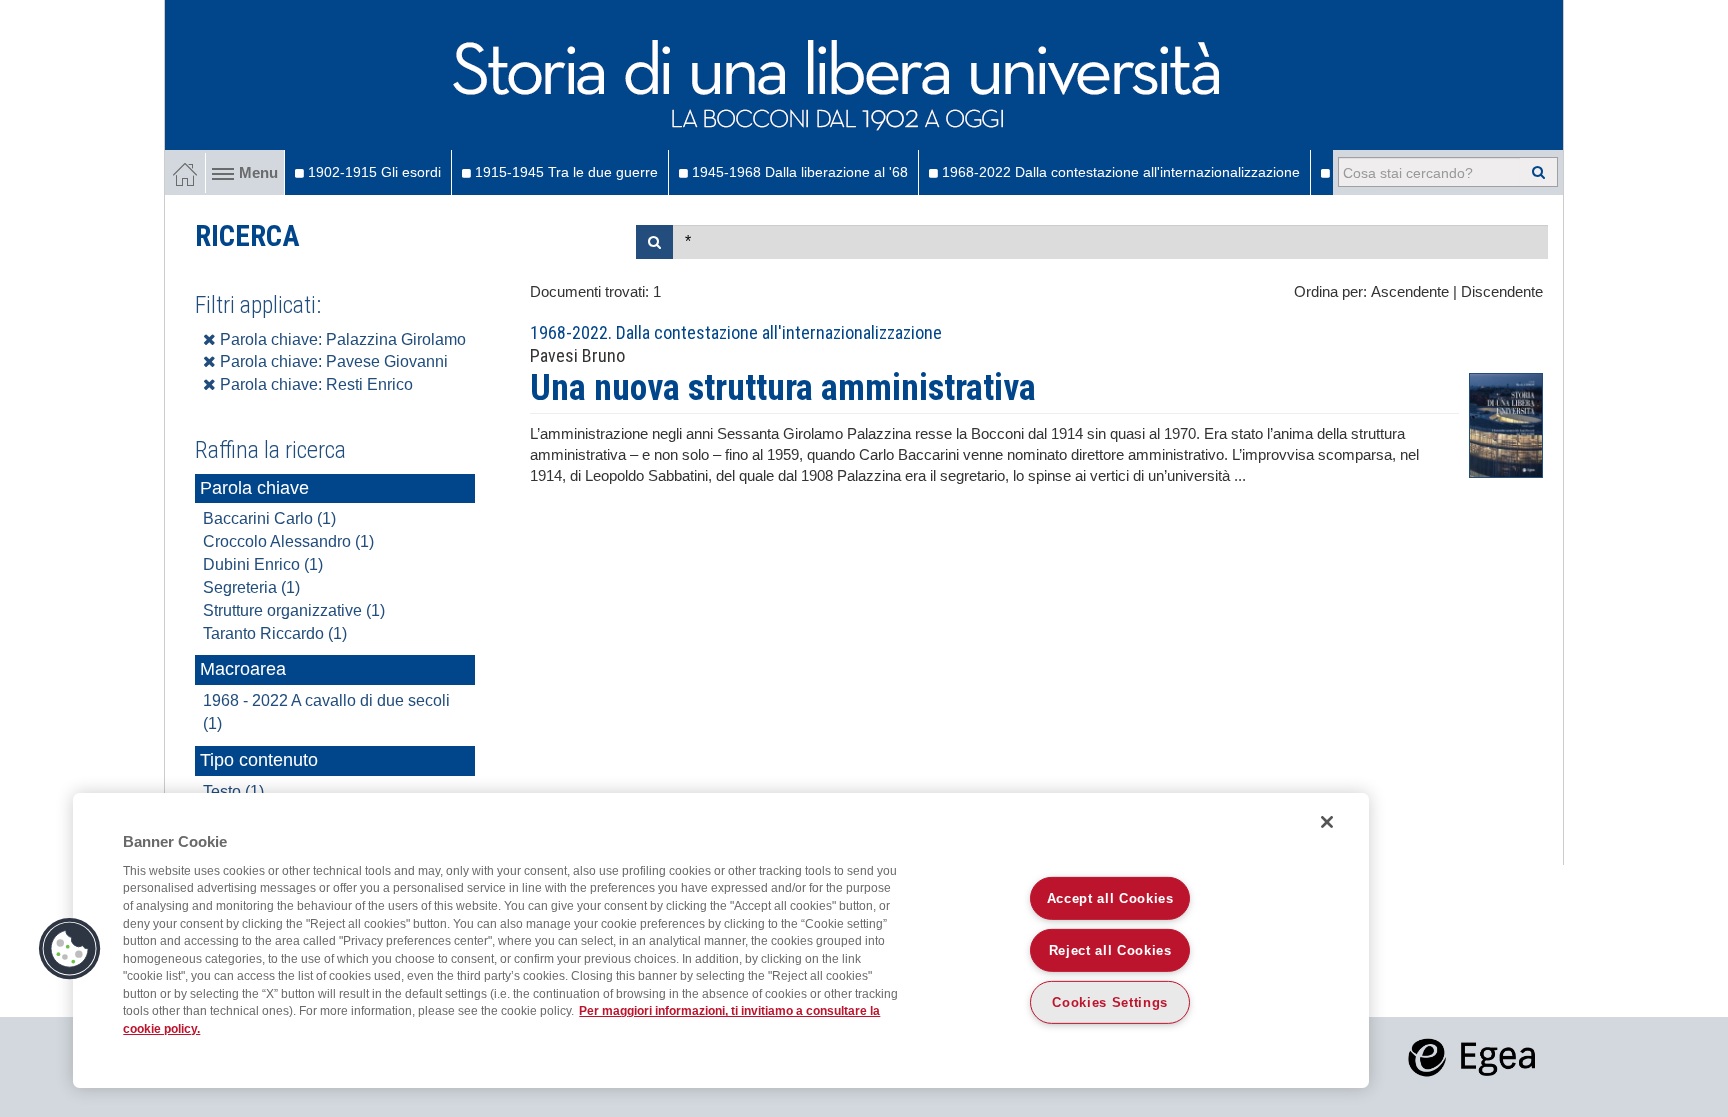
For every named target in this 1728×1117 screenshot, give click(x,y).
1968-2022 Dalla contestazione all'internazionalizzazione (1119, 172)
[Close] (1327, 822)
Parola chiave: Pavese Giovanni (332, 361)
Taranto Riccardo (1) (275, 633)
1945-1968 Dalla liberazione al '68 (798, 172)
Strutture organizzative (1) (294, 610)
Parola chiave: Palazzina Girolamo (341, 339)
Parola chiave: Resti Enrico (314, 384)
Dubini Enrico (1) (263, 564)
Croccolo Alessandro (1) (288, 541)
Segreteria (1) (251, 587)
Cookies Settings (1110, 1002)
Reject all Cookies (1110, 950)
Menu (258, 173)
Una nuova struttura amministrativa (783, 388)
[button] (70, 949)
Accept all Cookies (1110, 898)
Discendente (1502, 292)
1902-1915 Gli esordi (372, 172)
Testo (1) (233, 791)
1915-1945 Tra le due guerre (564, 172)
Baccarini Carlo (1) (269, 518)
